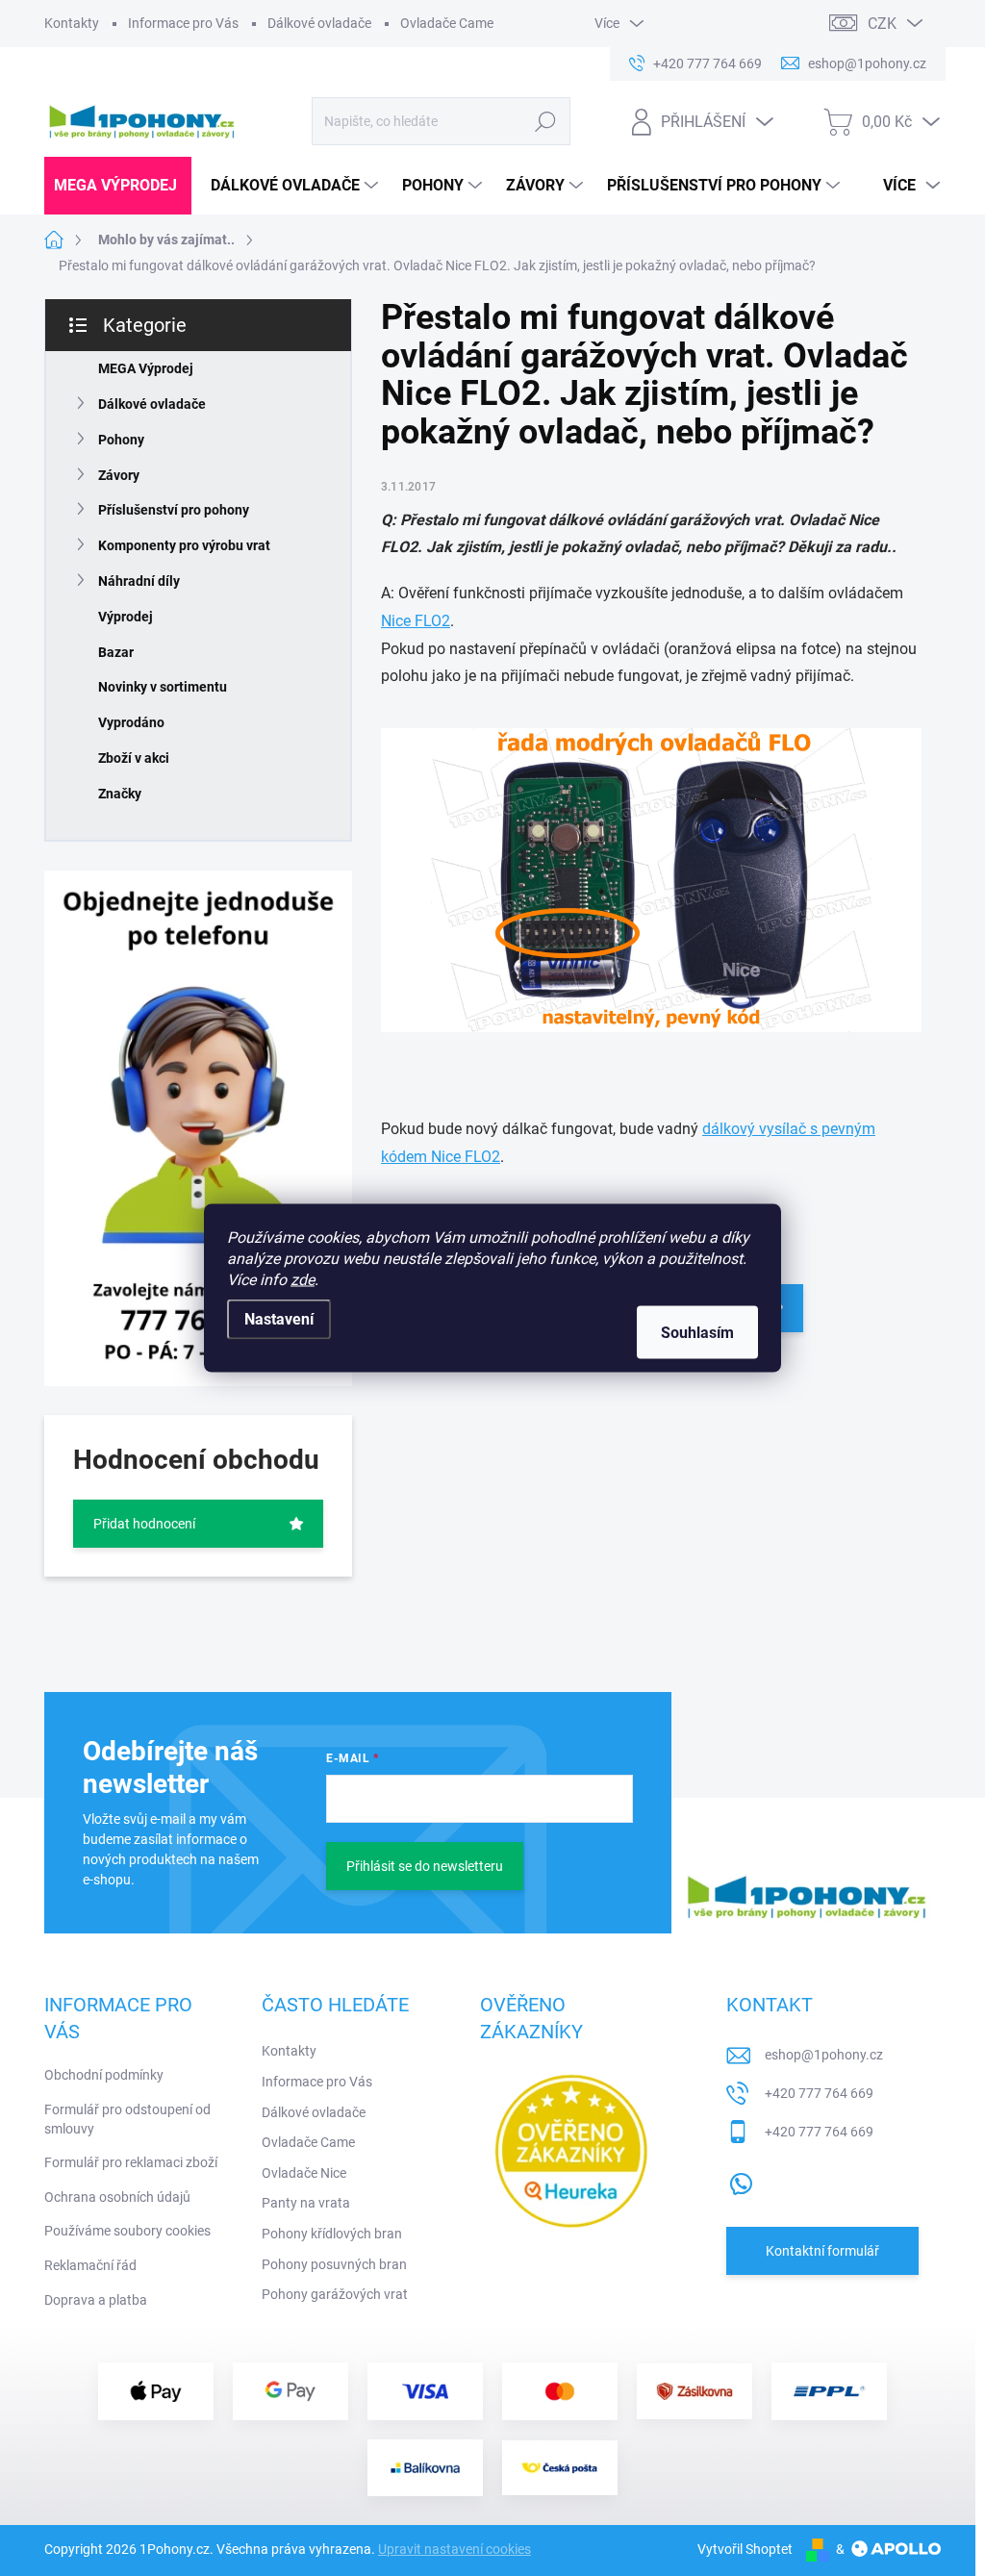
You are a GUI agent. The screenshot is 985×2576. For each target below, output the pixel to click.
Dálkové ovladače (319, 23)
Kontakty (72, 23)
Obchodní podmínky (104, 2075)
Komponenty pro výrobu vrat (184, 545)
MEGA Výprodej (146, 368)
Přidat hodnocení (144, 1524)
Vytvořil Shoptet (745, 2549)
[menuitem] (118, 186)
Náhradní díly (139, 581)
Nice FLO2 (416, 621)
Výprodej (126, 617)
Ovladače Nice (304, 2173)
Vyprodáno (131, 722)
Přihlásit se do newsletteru (425, 1866)
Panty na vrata (306, 2203)
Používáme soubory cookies (127, 2231)
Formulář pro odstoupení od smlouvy (127, 2119)
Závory (119, 475)
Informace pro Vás (183, 23)
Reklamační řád (90, 2265)
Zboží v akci (134, 758)
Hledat (545, 121)
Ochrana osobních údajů (117, 2197)
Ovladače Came (447, 23)
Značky (120, 794)
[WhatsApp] (741, 2180)
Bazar (116, 652)
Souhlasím (697, 1333)
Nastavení (279, 1319)
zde (303, 1280)
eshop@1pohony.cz (824, 2055)
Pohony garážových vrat (335, 2294)
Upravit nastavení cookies (455, 2549)
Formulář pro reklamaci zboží (131, 2162)
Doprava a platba (96, 2300)
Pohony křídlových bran (332, 2234)
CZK (882, 24)
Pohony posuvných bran (334, 2264)
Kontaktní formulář (822, 2251)
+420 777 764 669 (819, 2093)
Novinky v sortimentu (163, 687)
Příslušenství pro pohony (174, 510)
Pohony (121, 440)
